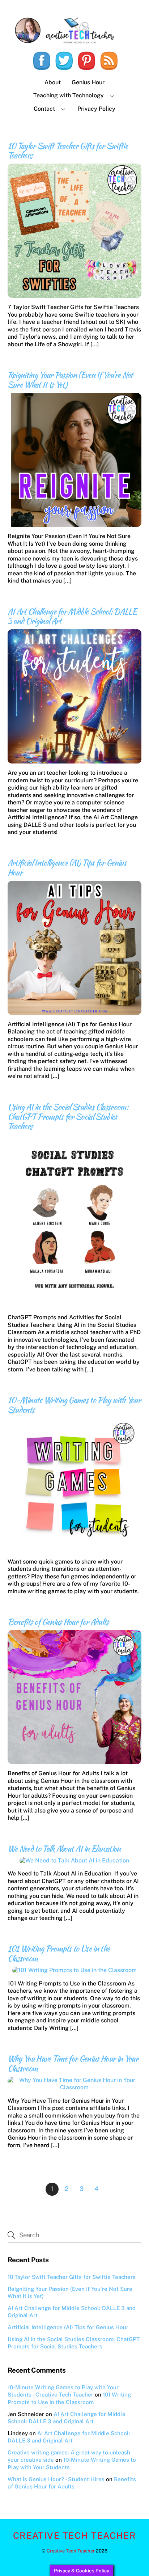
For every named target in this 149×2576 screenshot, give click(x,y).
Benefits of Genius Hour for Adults (58, 1622)
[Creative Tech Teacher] (75, 41)
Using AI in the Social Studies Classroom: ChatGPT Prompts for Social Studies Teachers (68, 1117)
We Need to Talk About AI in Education (64, 1849)
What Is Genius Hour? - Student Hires (56, 2479)
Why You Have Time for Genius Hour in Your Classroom (73, 2063)
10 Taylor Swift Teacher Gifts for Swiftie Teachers (68, 151)
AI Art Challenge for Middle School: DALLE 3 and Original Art (72, 616)
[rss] (109, 61)
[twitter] (64, 61)
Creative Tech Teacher (71, 2551)
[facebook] (42, 61)
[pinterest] (86, 61)
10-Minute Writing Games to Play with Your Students (74, 1405)
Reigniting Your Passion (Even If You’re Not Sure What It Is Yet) (70, 380)
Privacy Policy (96, 109)
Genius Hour (88, 82)
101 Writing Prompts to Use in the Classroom (59, 1953)
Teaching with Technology (69, 95)
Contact (44, 109)
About (53, 82)
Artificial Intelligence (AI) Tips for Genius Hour (67, 868)
